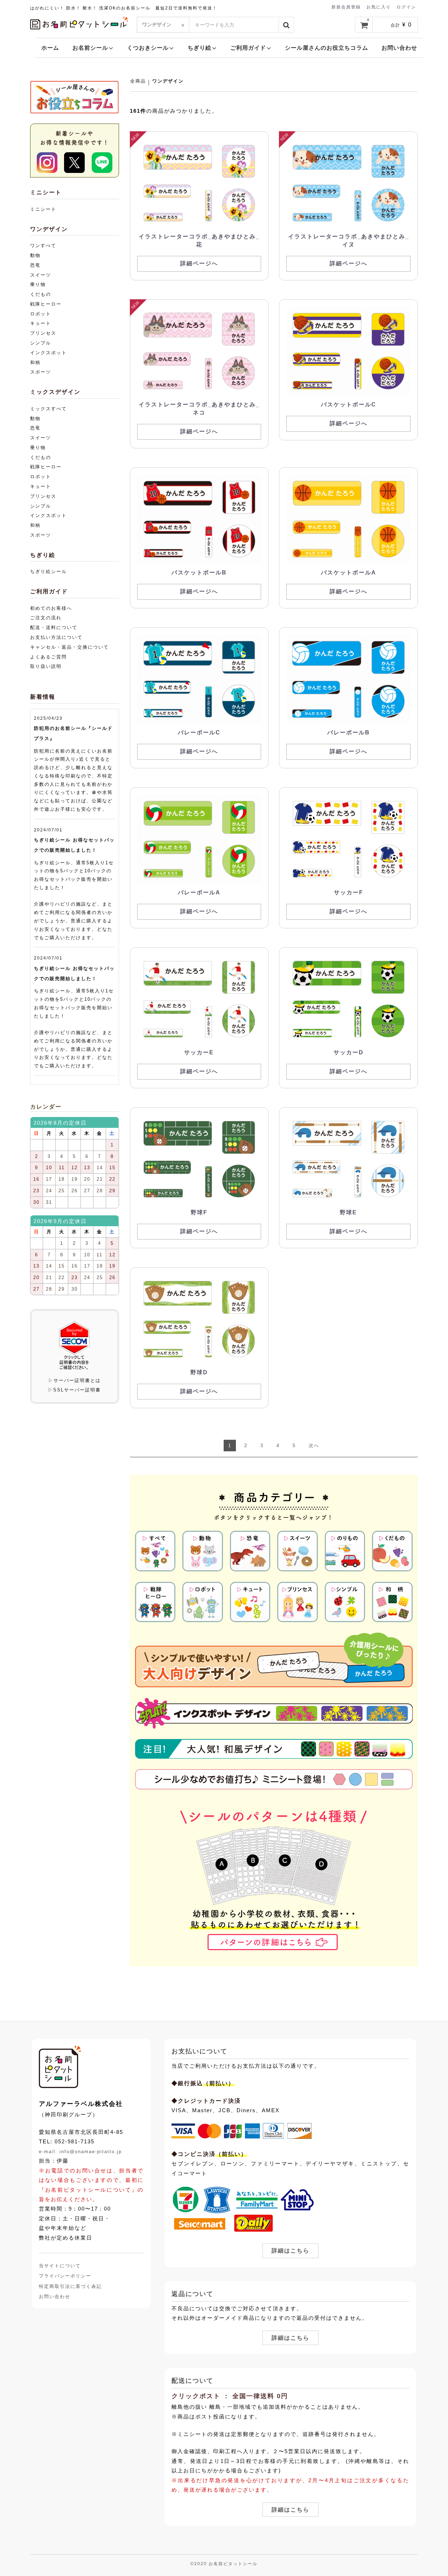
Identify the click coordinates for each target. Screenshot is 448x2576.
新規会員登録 (346, 7)
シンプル (41, 343)
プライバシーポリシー (65, 2276)
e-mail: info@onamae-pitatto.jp (80, 2151)
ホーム (50, 48)
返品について (192, 2294)
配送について (192, 2381)
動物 (35, 255)
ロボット (41, 314)
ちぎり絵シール (48, 571)
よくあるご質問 (48, 657)
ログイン (406, 7)
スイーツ (41, 275)
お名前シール (90, 48)
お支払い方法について (56, 637)
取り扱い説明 (46, 666)
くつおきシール (148, 48)
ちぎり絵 (199, 48)
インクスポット (48, 353)
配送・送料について (54, 627)
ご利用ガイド (248, 48)
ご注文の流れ (46, 618)
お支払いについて (199, 2051)
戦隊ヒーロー (46, 304)
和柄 (35, 362)
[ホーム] (60, 2067)
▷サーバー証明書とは (75, 1380)
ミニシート (43, 209)
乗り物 (38, 284)
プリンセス (43, 333)
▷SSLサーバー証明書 (74, 1390)
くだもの (41, 294)
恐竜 (35, 265)
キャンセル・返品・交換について (69, 647)
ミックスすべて (48, 409)
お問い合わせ (399, 48)
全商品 (138, 81)
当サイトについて (60, 2266)
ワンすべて (43, 246)
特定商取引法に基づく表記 (70, 2286)
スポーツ (41, 372)
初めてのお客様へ (51, 608)
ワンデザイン (168, 81)
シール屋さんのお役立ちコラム (327, 48)
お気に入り (379, 7)
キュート (41, 323)
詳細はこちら (290, 2251)
